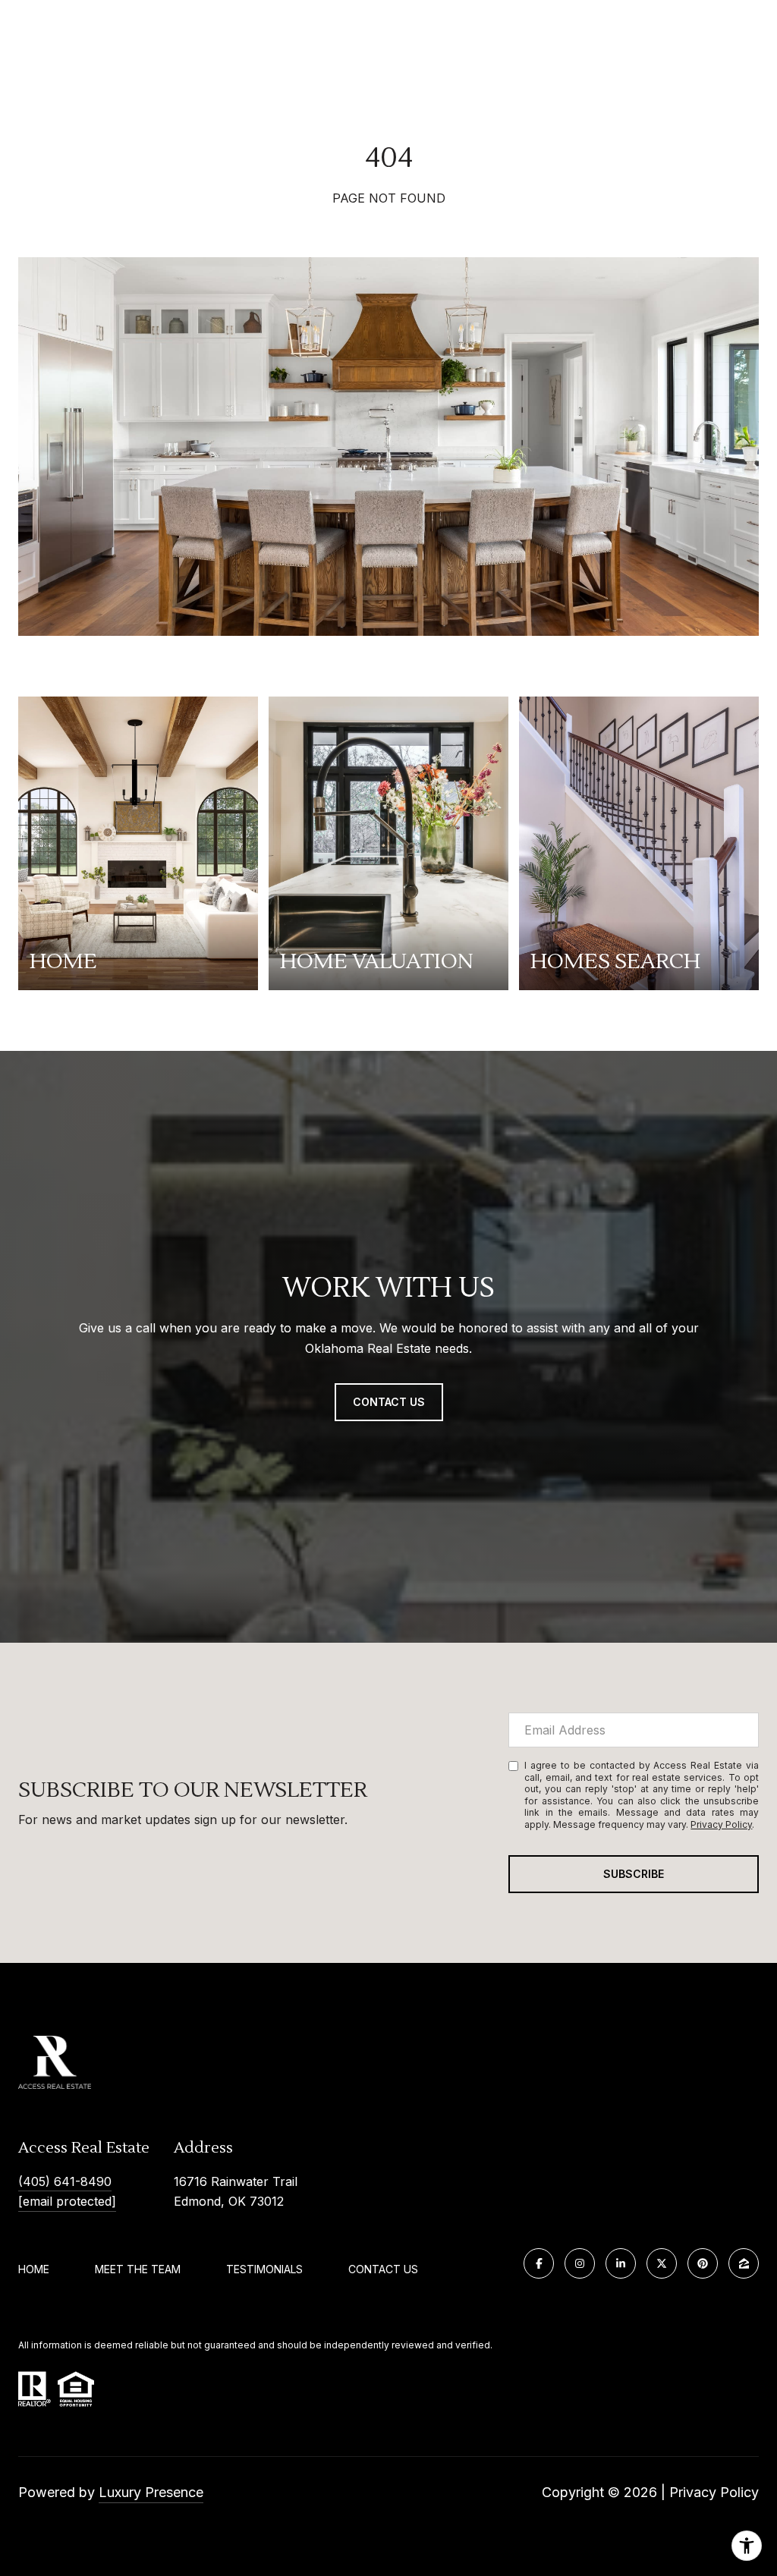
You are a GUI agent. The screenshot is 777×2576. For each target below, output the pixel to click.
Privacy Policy (721, 1824)
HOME (34, 2269)
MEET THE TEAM (138, 2269)
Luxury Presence (151, 2492)
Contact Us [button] (389, 1402)
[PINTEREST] (703, 2263)
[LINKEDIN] (621, 2263)
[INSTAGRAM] (580, 2263)
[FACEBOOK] (539, 2263)
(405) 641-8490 (65, 2181)
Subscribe (634, 1874)
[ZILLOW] (744, 2263)
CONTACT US (383, 2269)
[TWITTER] (662, 2263)
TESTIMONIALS (264, 2269)
